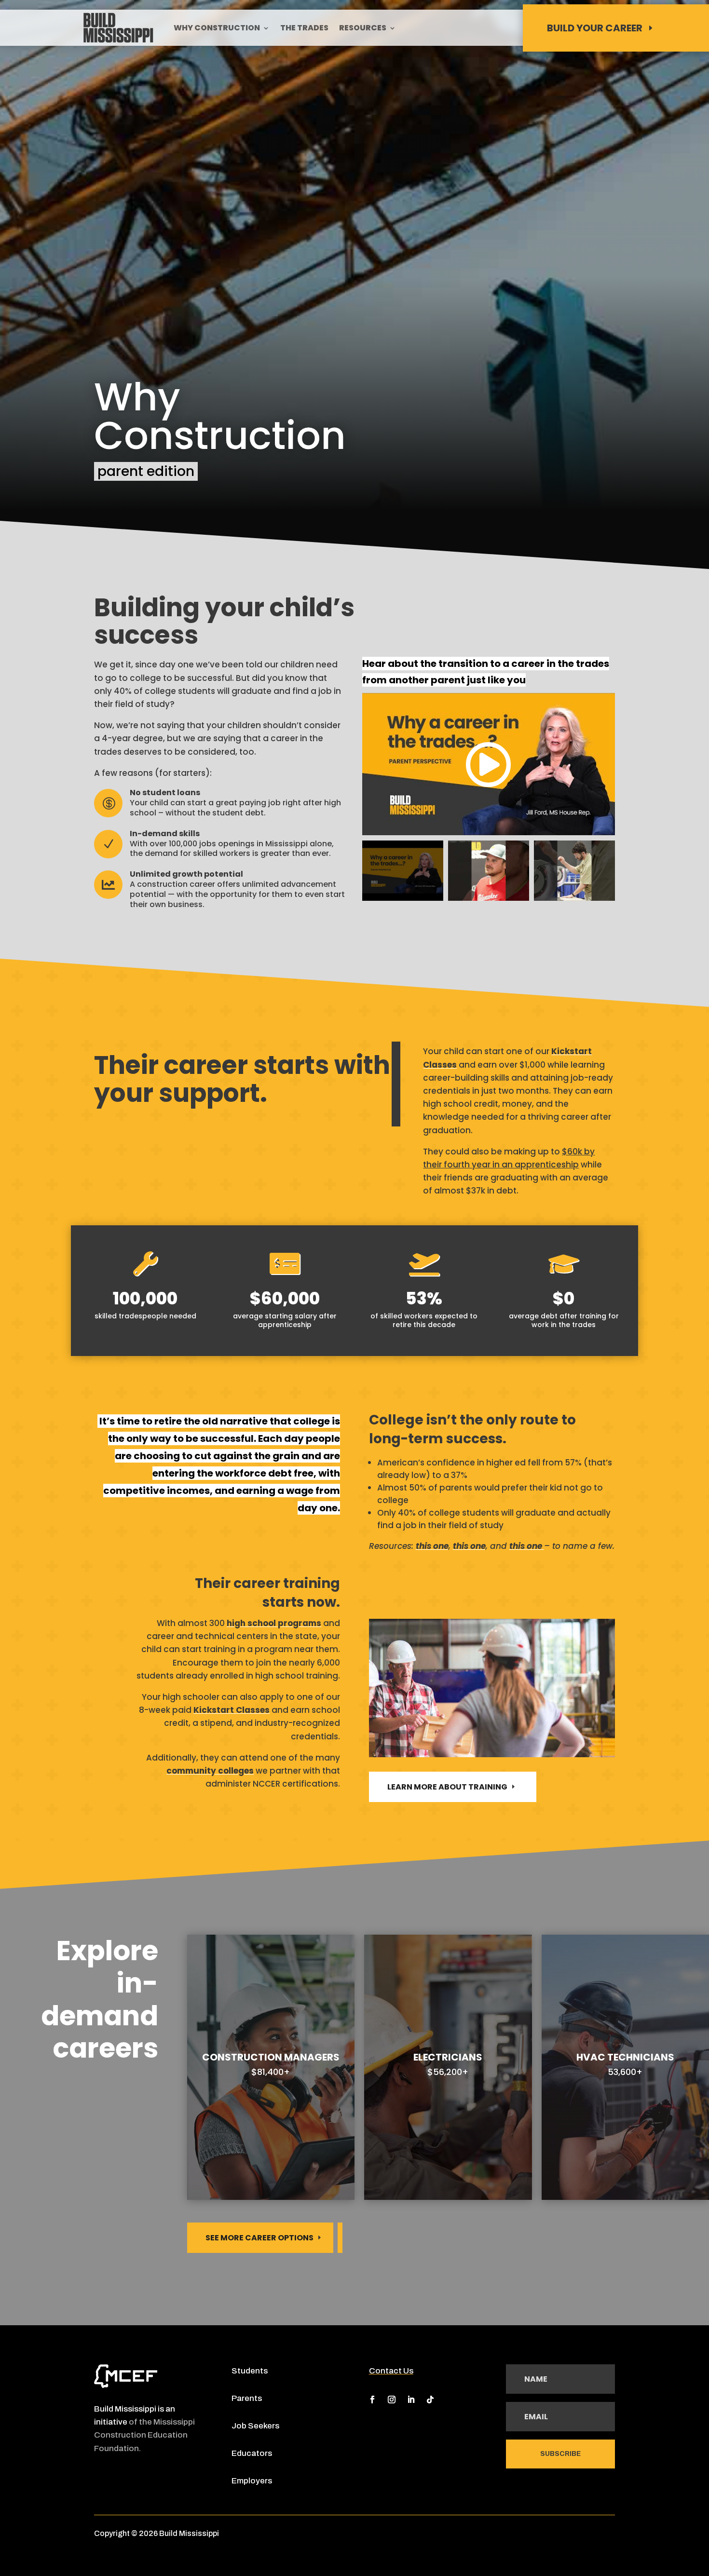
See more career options (259, 2238)
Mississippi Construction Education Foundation (144, 2435)
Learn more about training (447, 1787)
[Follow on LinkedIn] (411, 2400)
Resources (363, 29)
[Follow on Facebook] (372, 2400)
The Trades (304, 29)
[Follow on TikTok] (430, 2400)
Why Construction (217, 29)
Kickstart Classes (232, 1710)
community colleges (210, 1771)
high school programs (274, 1623)
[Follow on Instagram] (392, 2400)
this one (432, 1546)
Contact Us (391, 2371)
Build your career (595, 28)
